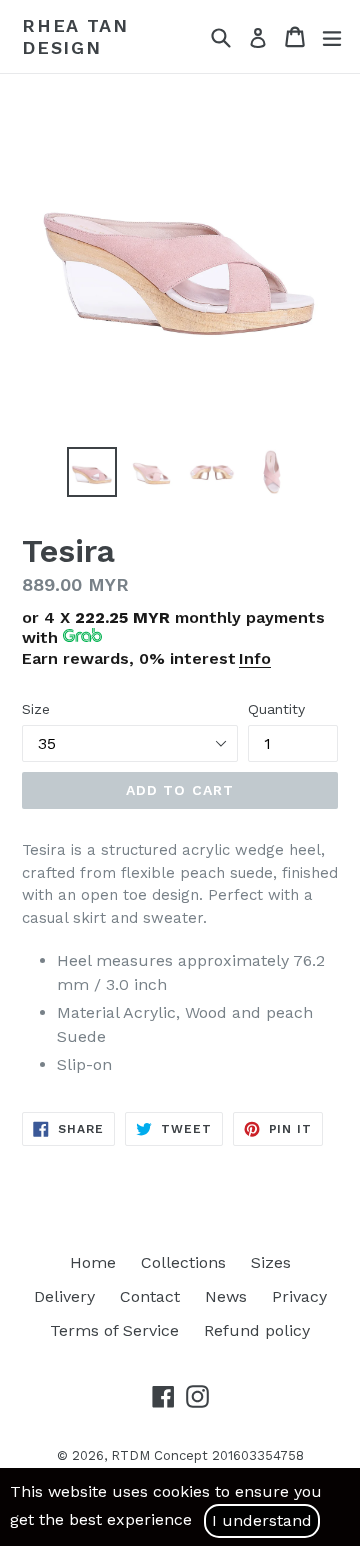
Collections (183, 1262)
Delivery (64, 1296)
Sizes (271, 1262)
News (226, 1296)
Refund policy (257, 1330)
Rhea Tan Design (75, 36)
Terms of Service (114, 1330)
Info (255, 658)
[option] (92, 472)
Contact (150, 1296)
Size (36, 709)
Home (93, 1262)
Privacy (299, 1296)
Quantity (276, 709)
